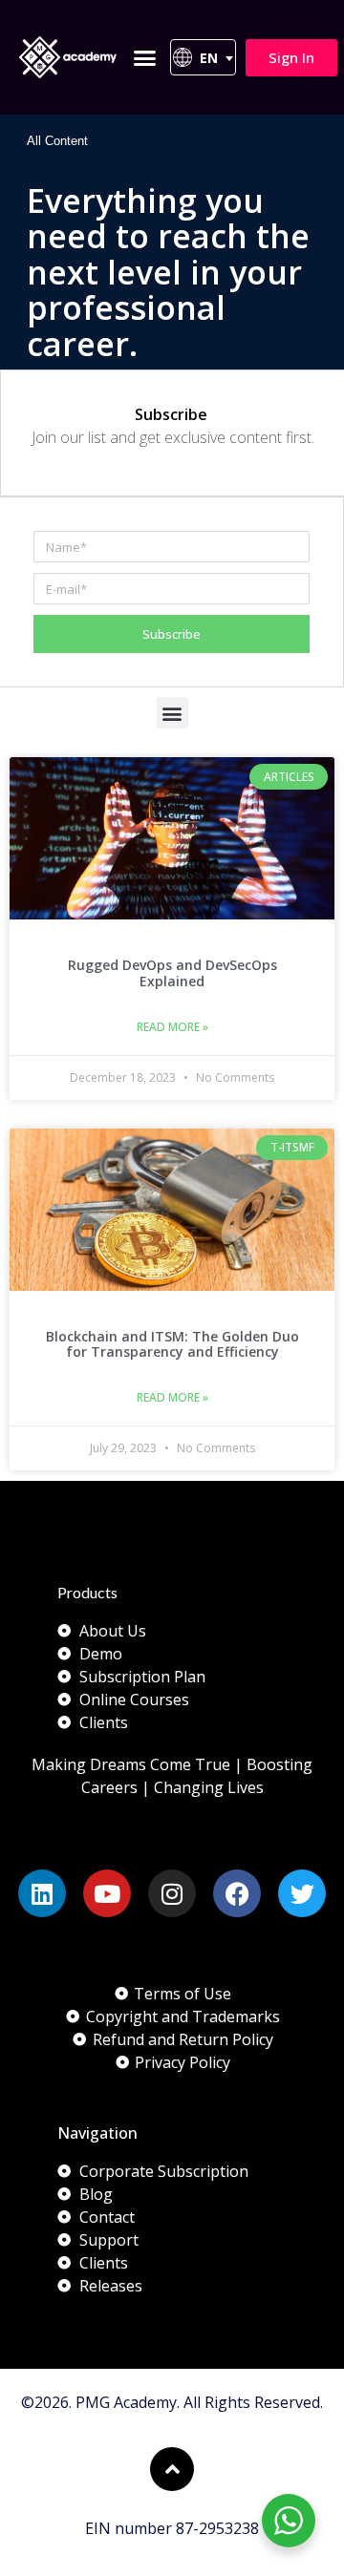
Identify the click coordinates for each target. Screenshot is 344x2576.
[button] (144, 57)
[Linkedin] (42, 1893)
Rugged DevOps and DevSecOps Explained (172, 973)
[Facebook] (237, 1893)
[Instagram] (172, 1893)
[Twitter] (302, 1893)
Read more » (172, 1027)
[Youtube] (107, 1893)
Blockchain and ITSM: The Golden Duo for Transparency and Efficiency (172, 1344)
